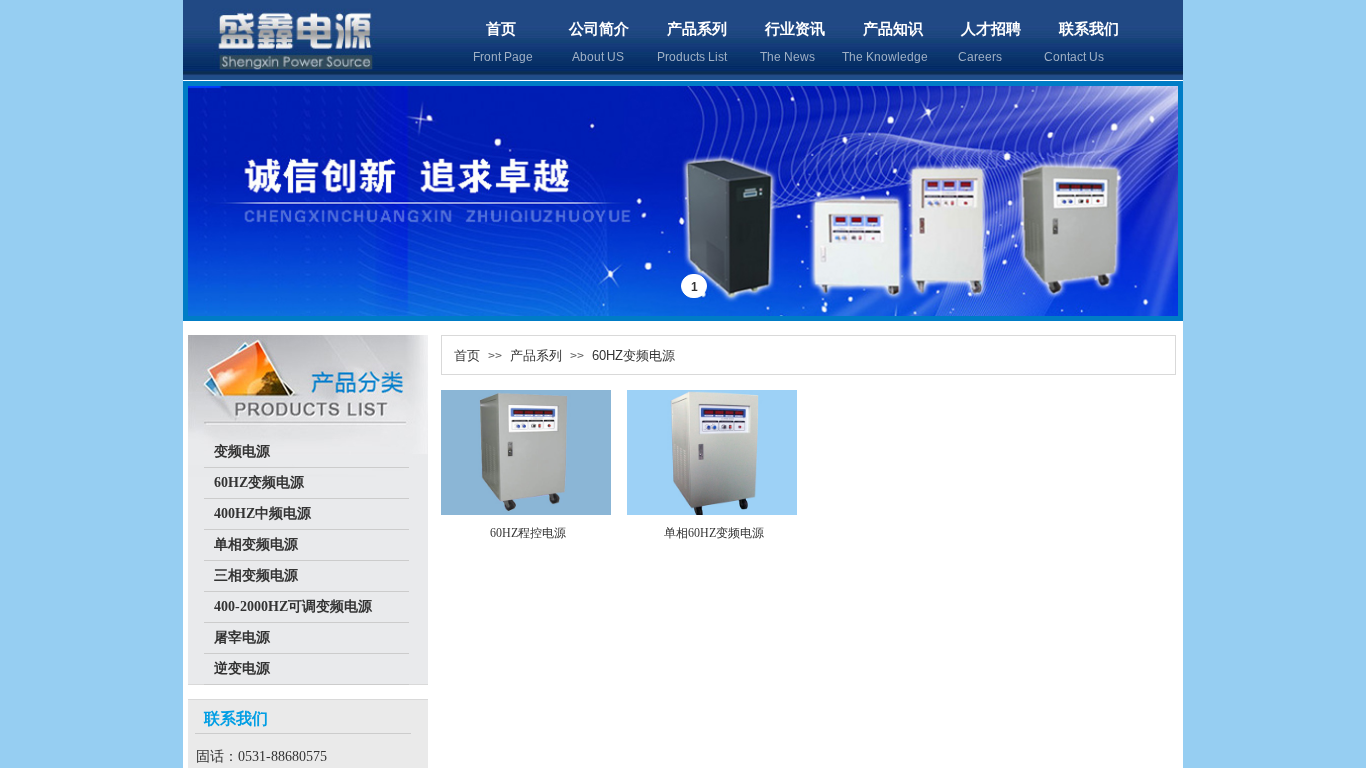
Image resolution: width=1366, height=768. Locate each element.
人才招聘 (991, 29)
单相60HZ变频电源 (714, 533)
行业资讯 (795, 29)
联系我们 (1089, 29)
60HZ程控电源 (528, 533)
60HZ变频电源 (633, 355)
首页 (501, 29)
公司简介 (599, 29)
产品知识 (893, 29)
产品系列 (697, 29)
